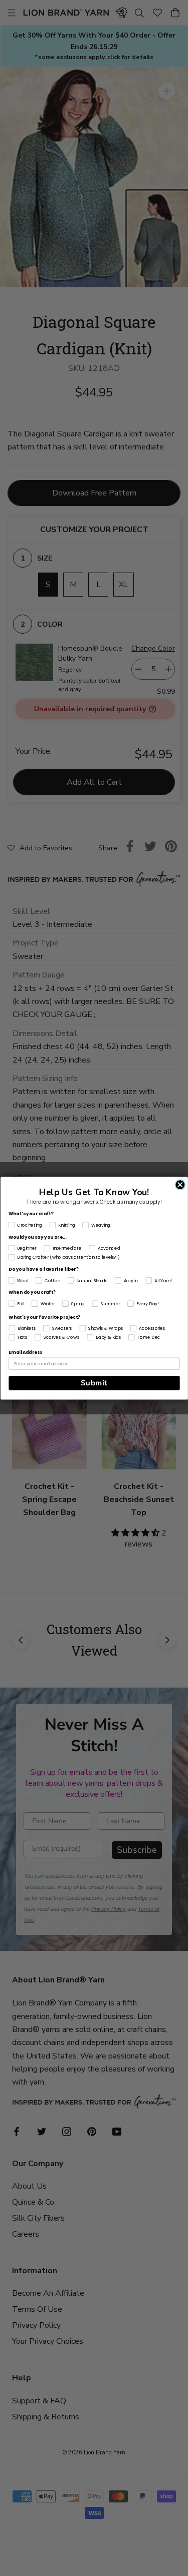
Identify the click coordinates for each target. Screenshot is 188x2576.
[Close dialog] (180, 1185)
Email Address (25, 1352)
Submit (94, 1383)
